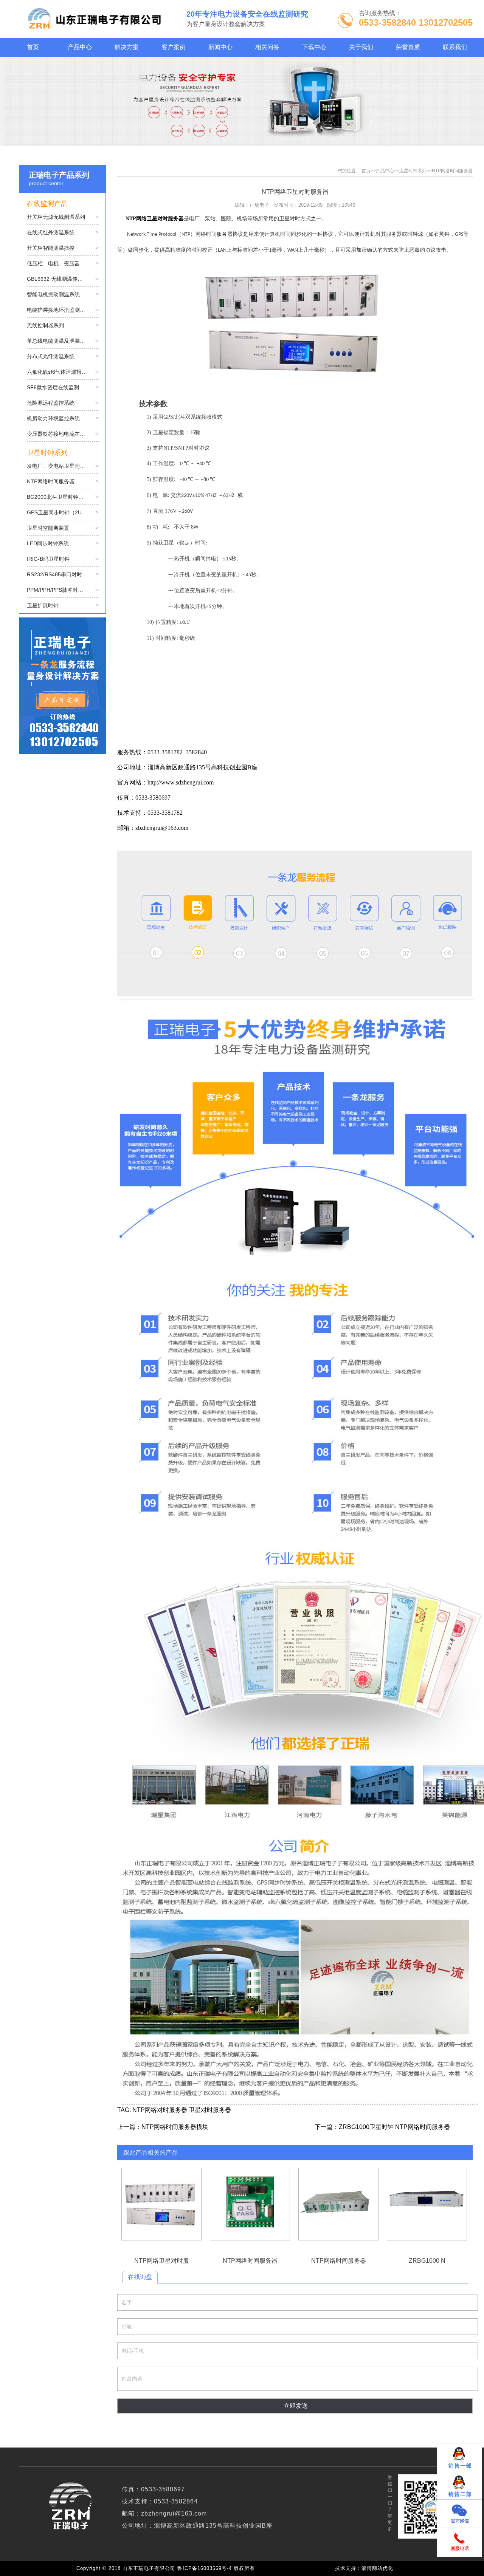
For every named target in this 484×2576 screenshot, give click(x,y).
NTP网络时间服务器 (452, 171)
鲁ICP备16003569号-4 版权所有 (218, 2568)
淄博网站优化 (377, 2568)
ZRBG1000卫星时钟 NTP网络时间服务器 (394, 2127)
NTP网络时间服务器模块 (175, 2127)
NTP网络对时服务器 (160, 2110)
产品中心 (385, 171)
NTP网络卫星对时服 (161, 2204)
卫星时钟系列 (413, 171)
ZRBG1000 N (427, 2204)
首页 (366, 171)
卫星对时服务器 (210, 2110)
